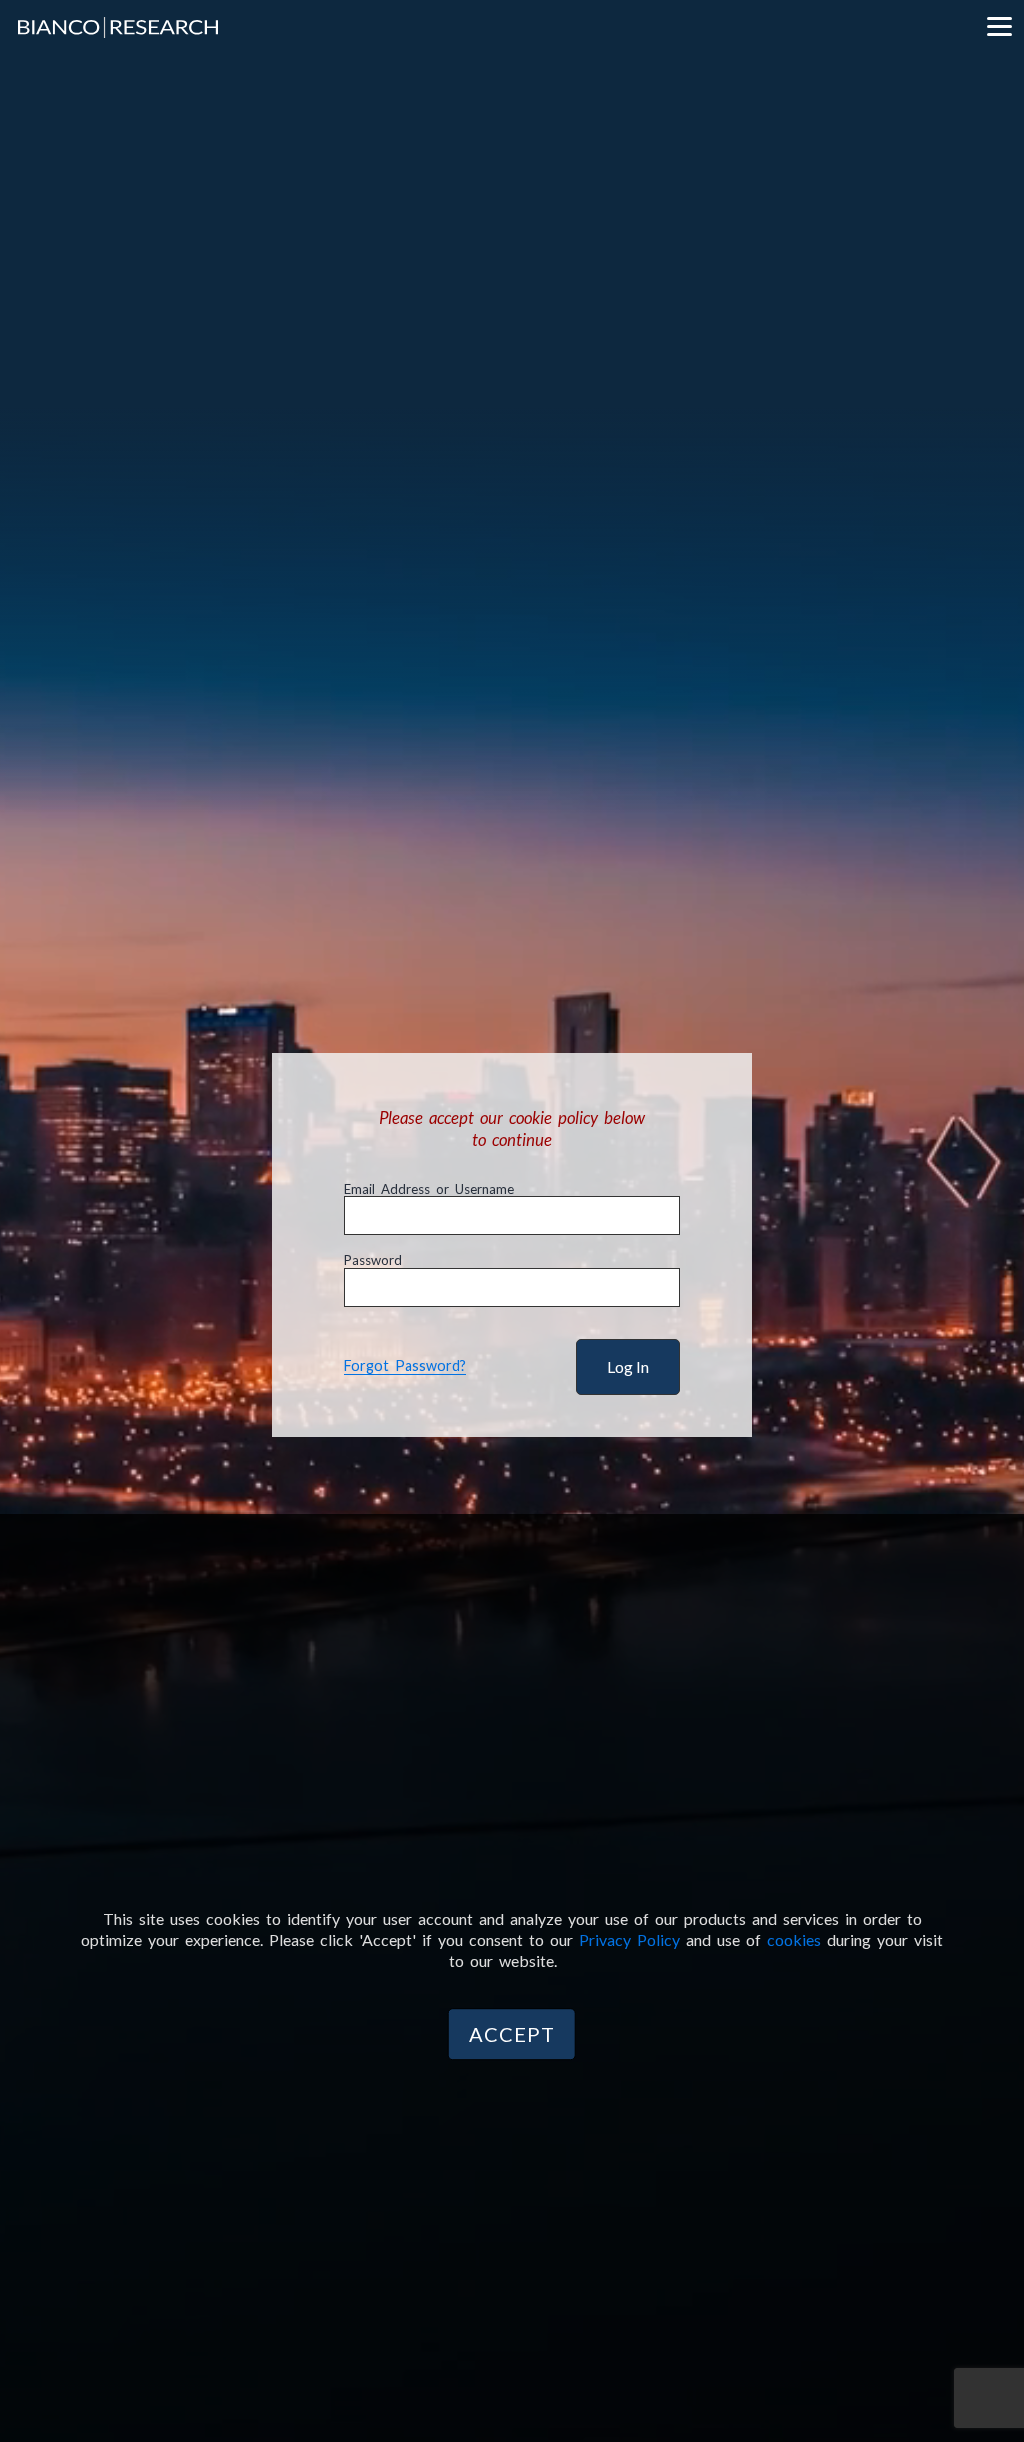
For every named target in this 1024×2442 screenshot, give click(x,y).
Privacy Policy (629, 1939)
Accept (512, 2034)
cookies (794, 1939)
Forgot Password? (405, 1365)
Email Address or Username (429, 1189)
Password (373, 1260)
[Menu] (999, 25)
